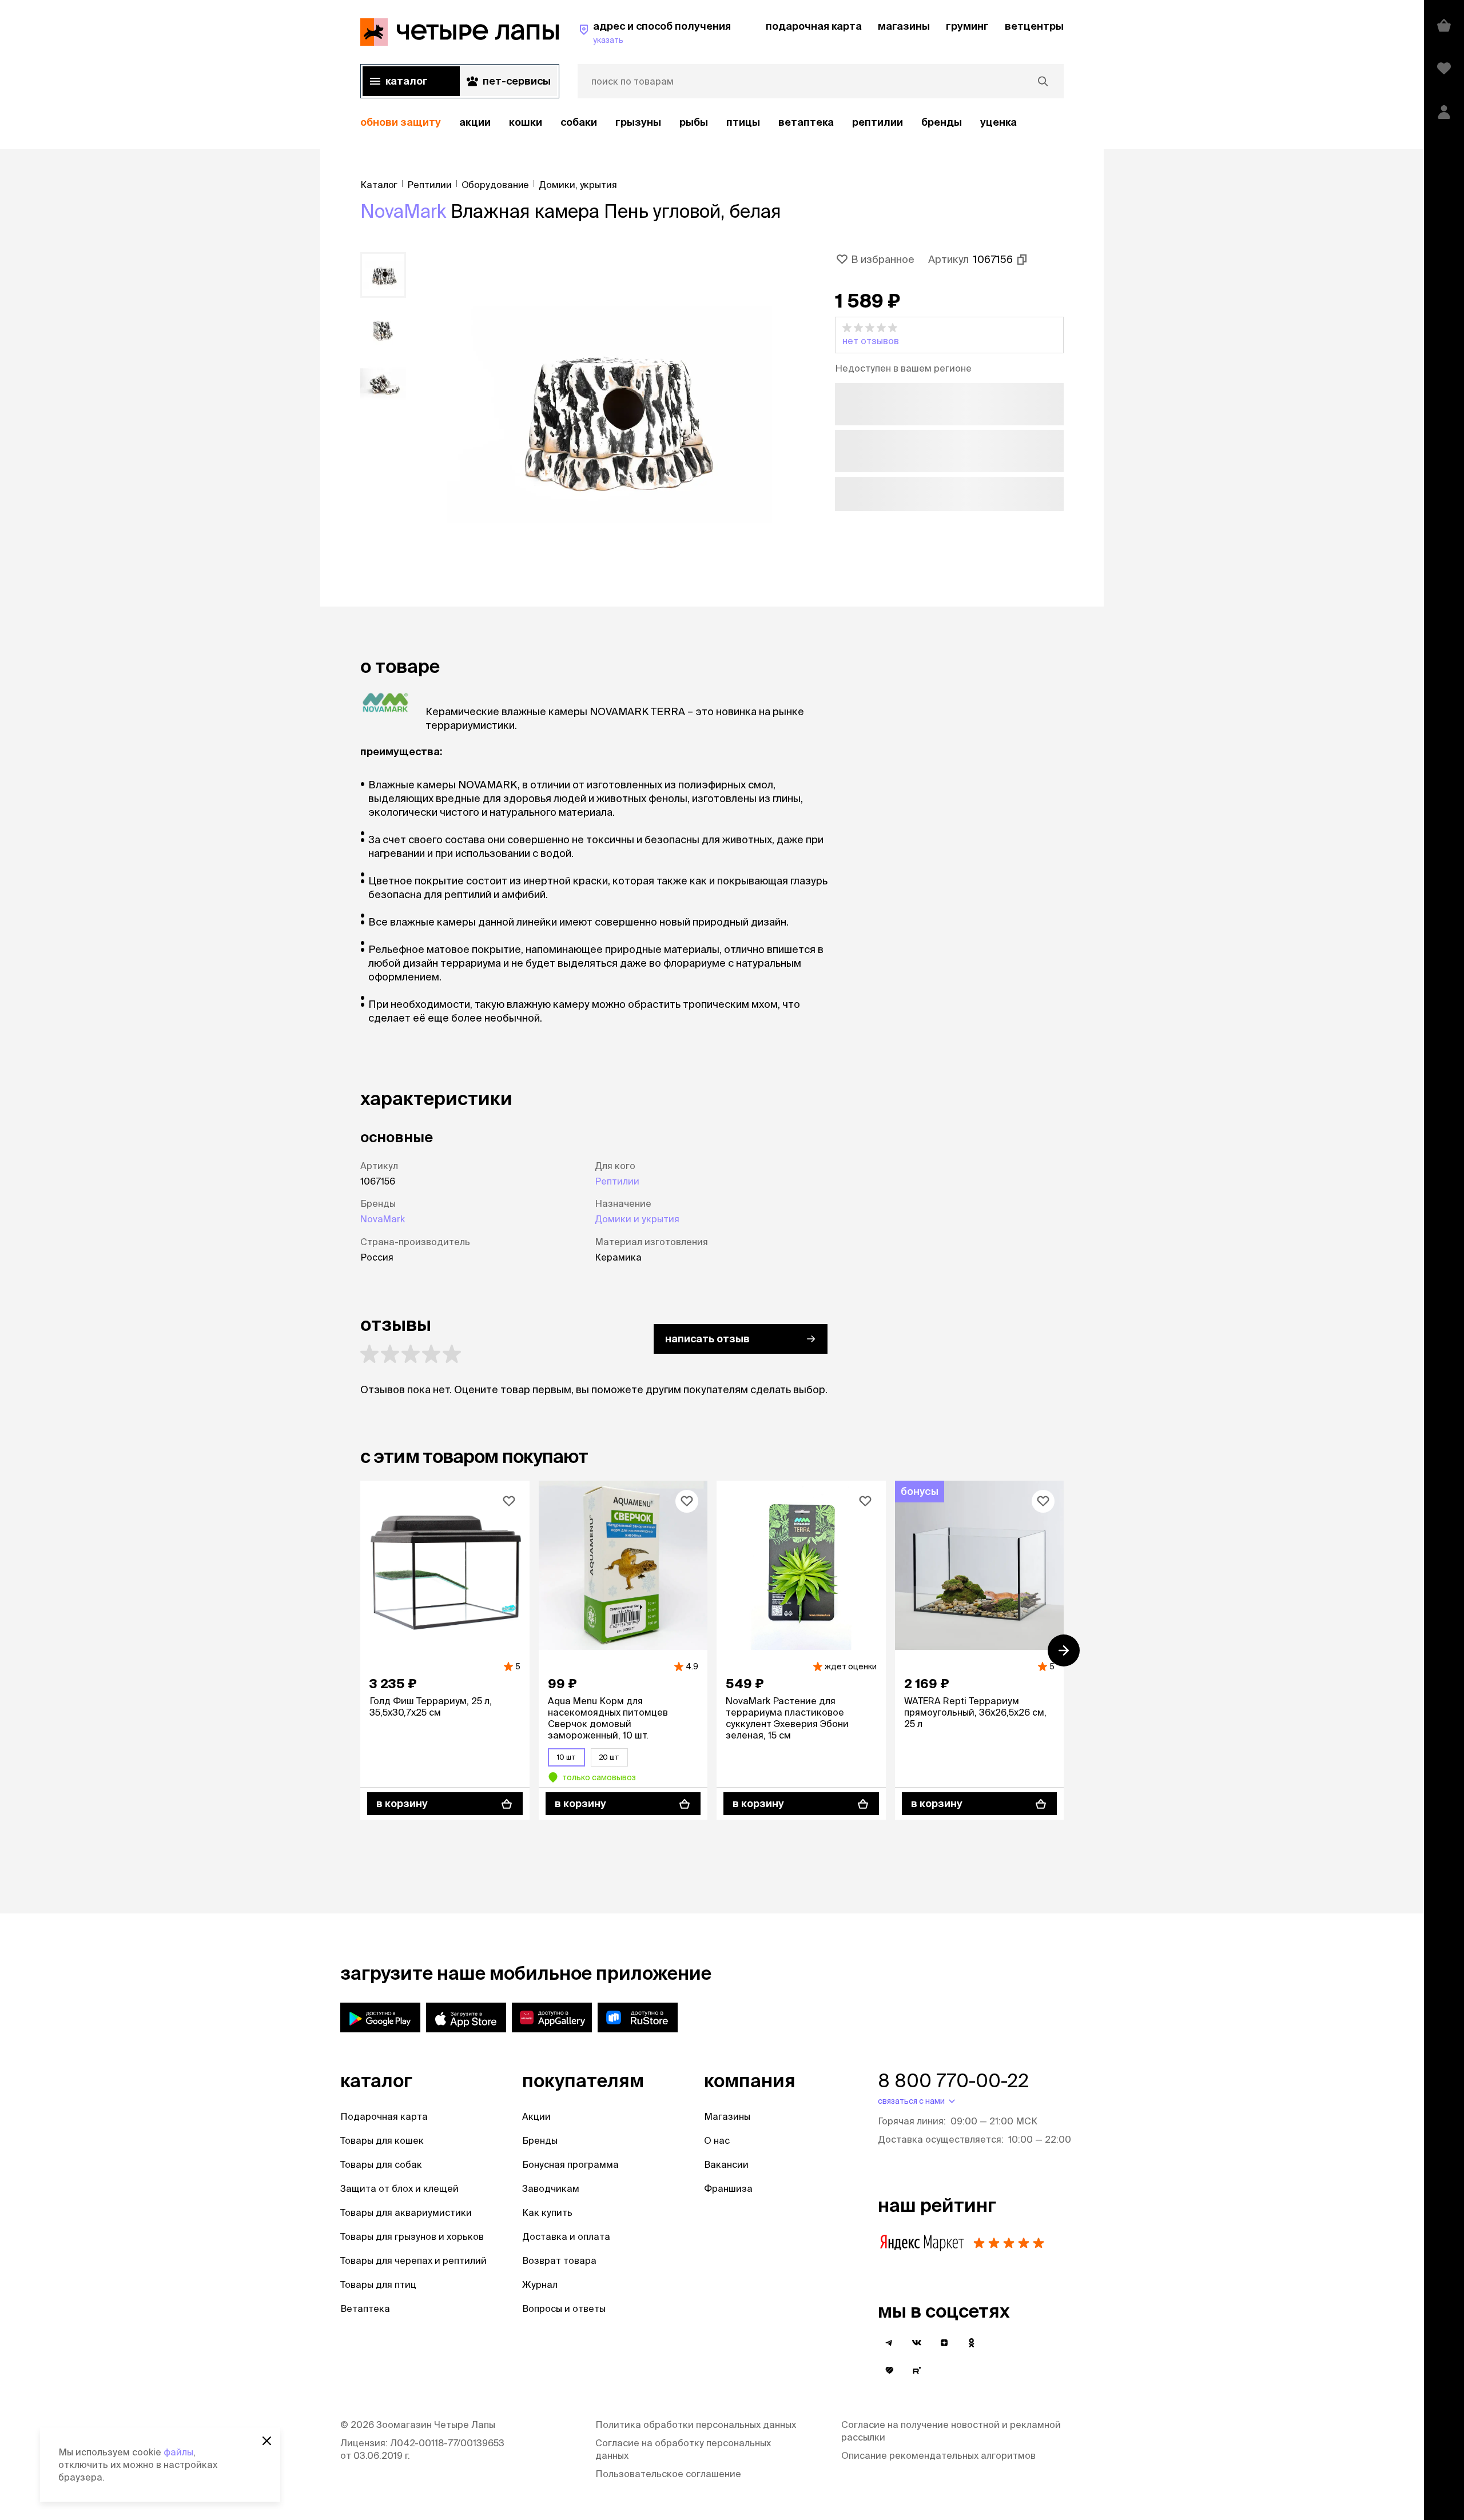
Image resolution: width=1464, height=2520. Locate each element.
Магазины (727, 2116)
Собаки (579, 122)
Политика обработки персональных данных (696, 2425)
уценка (998, 122)
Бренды (540, 2140)
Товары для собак (381, 2164)
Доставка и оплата (566, 2236)
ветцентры (1034, 26)
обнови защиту (401, 122)
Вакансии (726, 2164)
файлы (178, 2452)
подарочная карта (814, 26)
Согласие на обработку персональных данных (683, 2449)
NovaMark (403, 211)
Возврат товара (559, 2260)
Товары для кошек (382, 2140)
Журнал (540, 2284)
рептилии (878, 122)
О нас (717, 2140)
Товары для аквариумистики (406, 2212)
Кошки (526, 122)
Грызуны (638, 122)
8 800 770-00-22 (953, 2080)
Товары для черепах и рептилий (413, 2260)
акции (475, 122)
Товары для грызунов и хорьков (412, 2236)
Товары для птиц (378, 2284)
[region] (712, 123)
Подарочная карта (384, 2116)
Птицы (743, 122)
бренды (942, 122)
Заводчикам (551, 2188)
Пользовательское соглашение (668, 2474)
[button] (949, 335)
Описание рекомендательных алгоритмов (938, 2455)
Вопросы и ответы (564, 2308)
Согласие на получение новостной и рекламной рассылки (951, 2431)
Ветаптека (806, 122)
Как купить (547, 2212)
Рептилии (617, 1181)
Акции (536, 2116)
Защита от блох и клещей (399, 2188)
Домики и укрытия (637, 1219)
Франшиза (728, 2188)
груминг (967, 26)
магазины (904, 26)
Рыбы (694, 122)
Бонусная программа (570, 2164)
